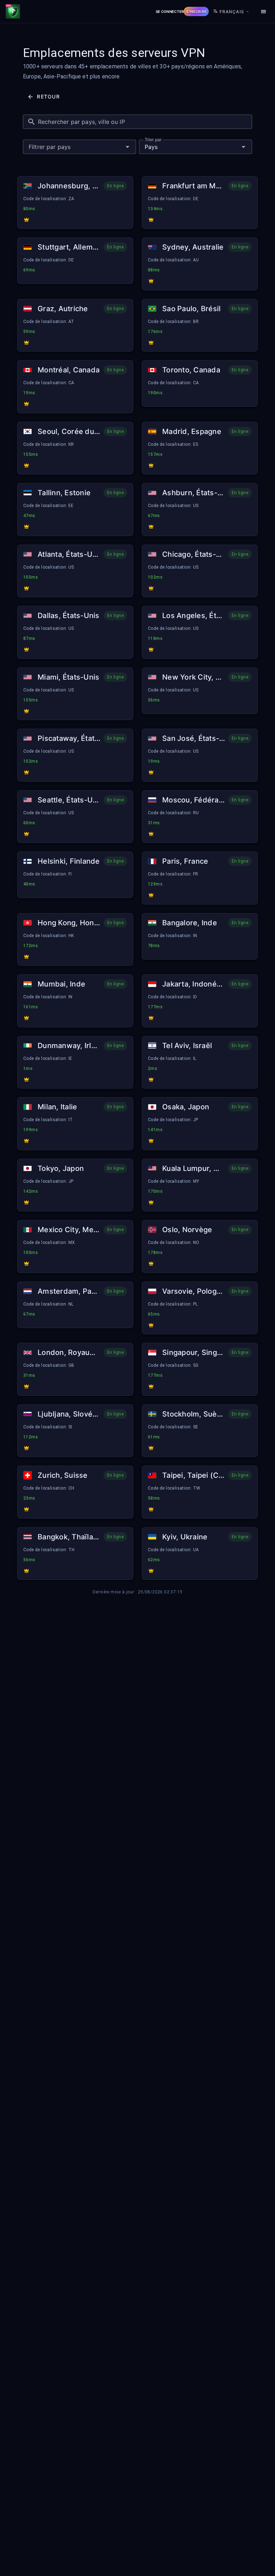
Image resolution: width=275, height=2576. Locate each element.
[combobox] (79, 147)
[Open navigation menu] (264, 11)
